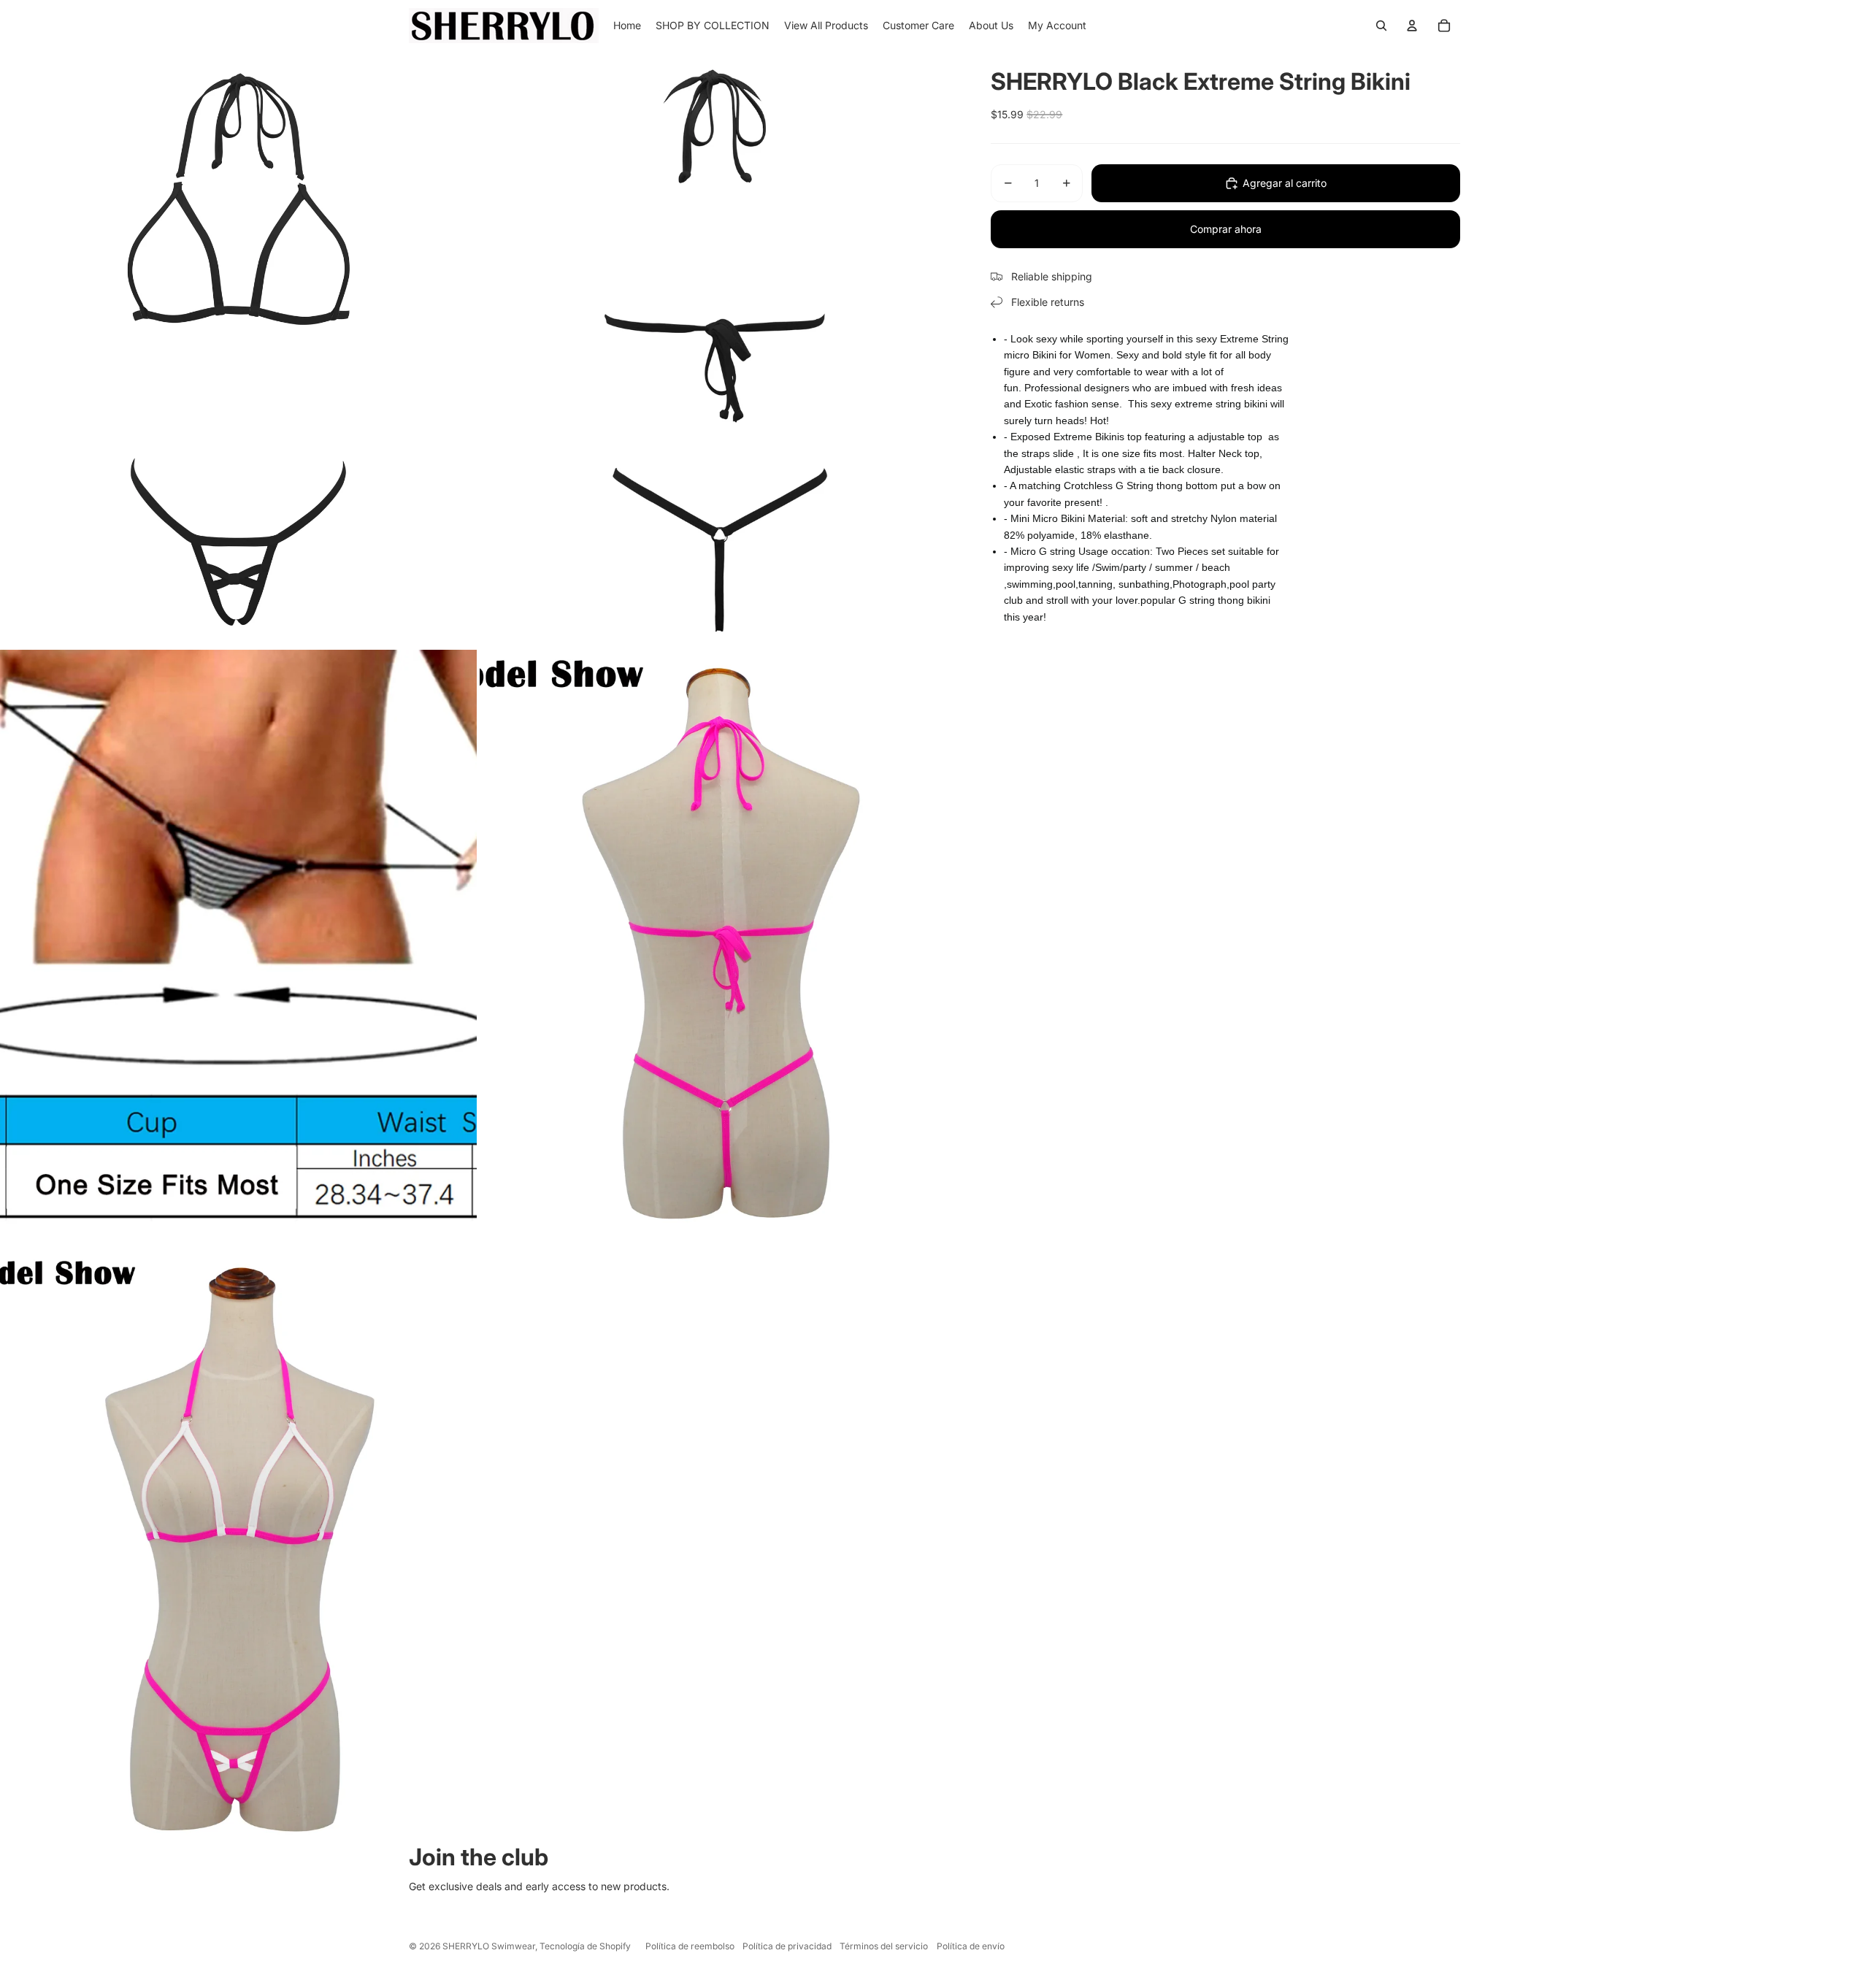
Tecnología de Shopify (585, 1946)
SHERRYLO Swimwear (489, 1946)
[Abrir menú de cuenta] (1412, 26)
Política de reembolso (690, 1946)
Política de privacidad (787, 1946)
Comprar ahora (1226, 229)
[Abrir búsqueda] (1381, 26)
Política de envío (971, 1946)
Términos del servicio (884, 1946)
